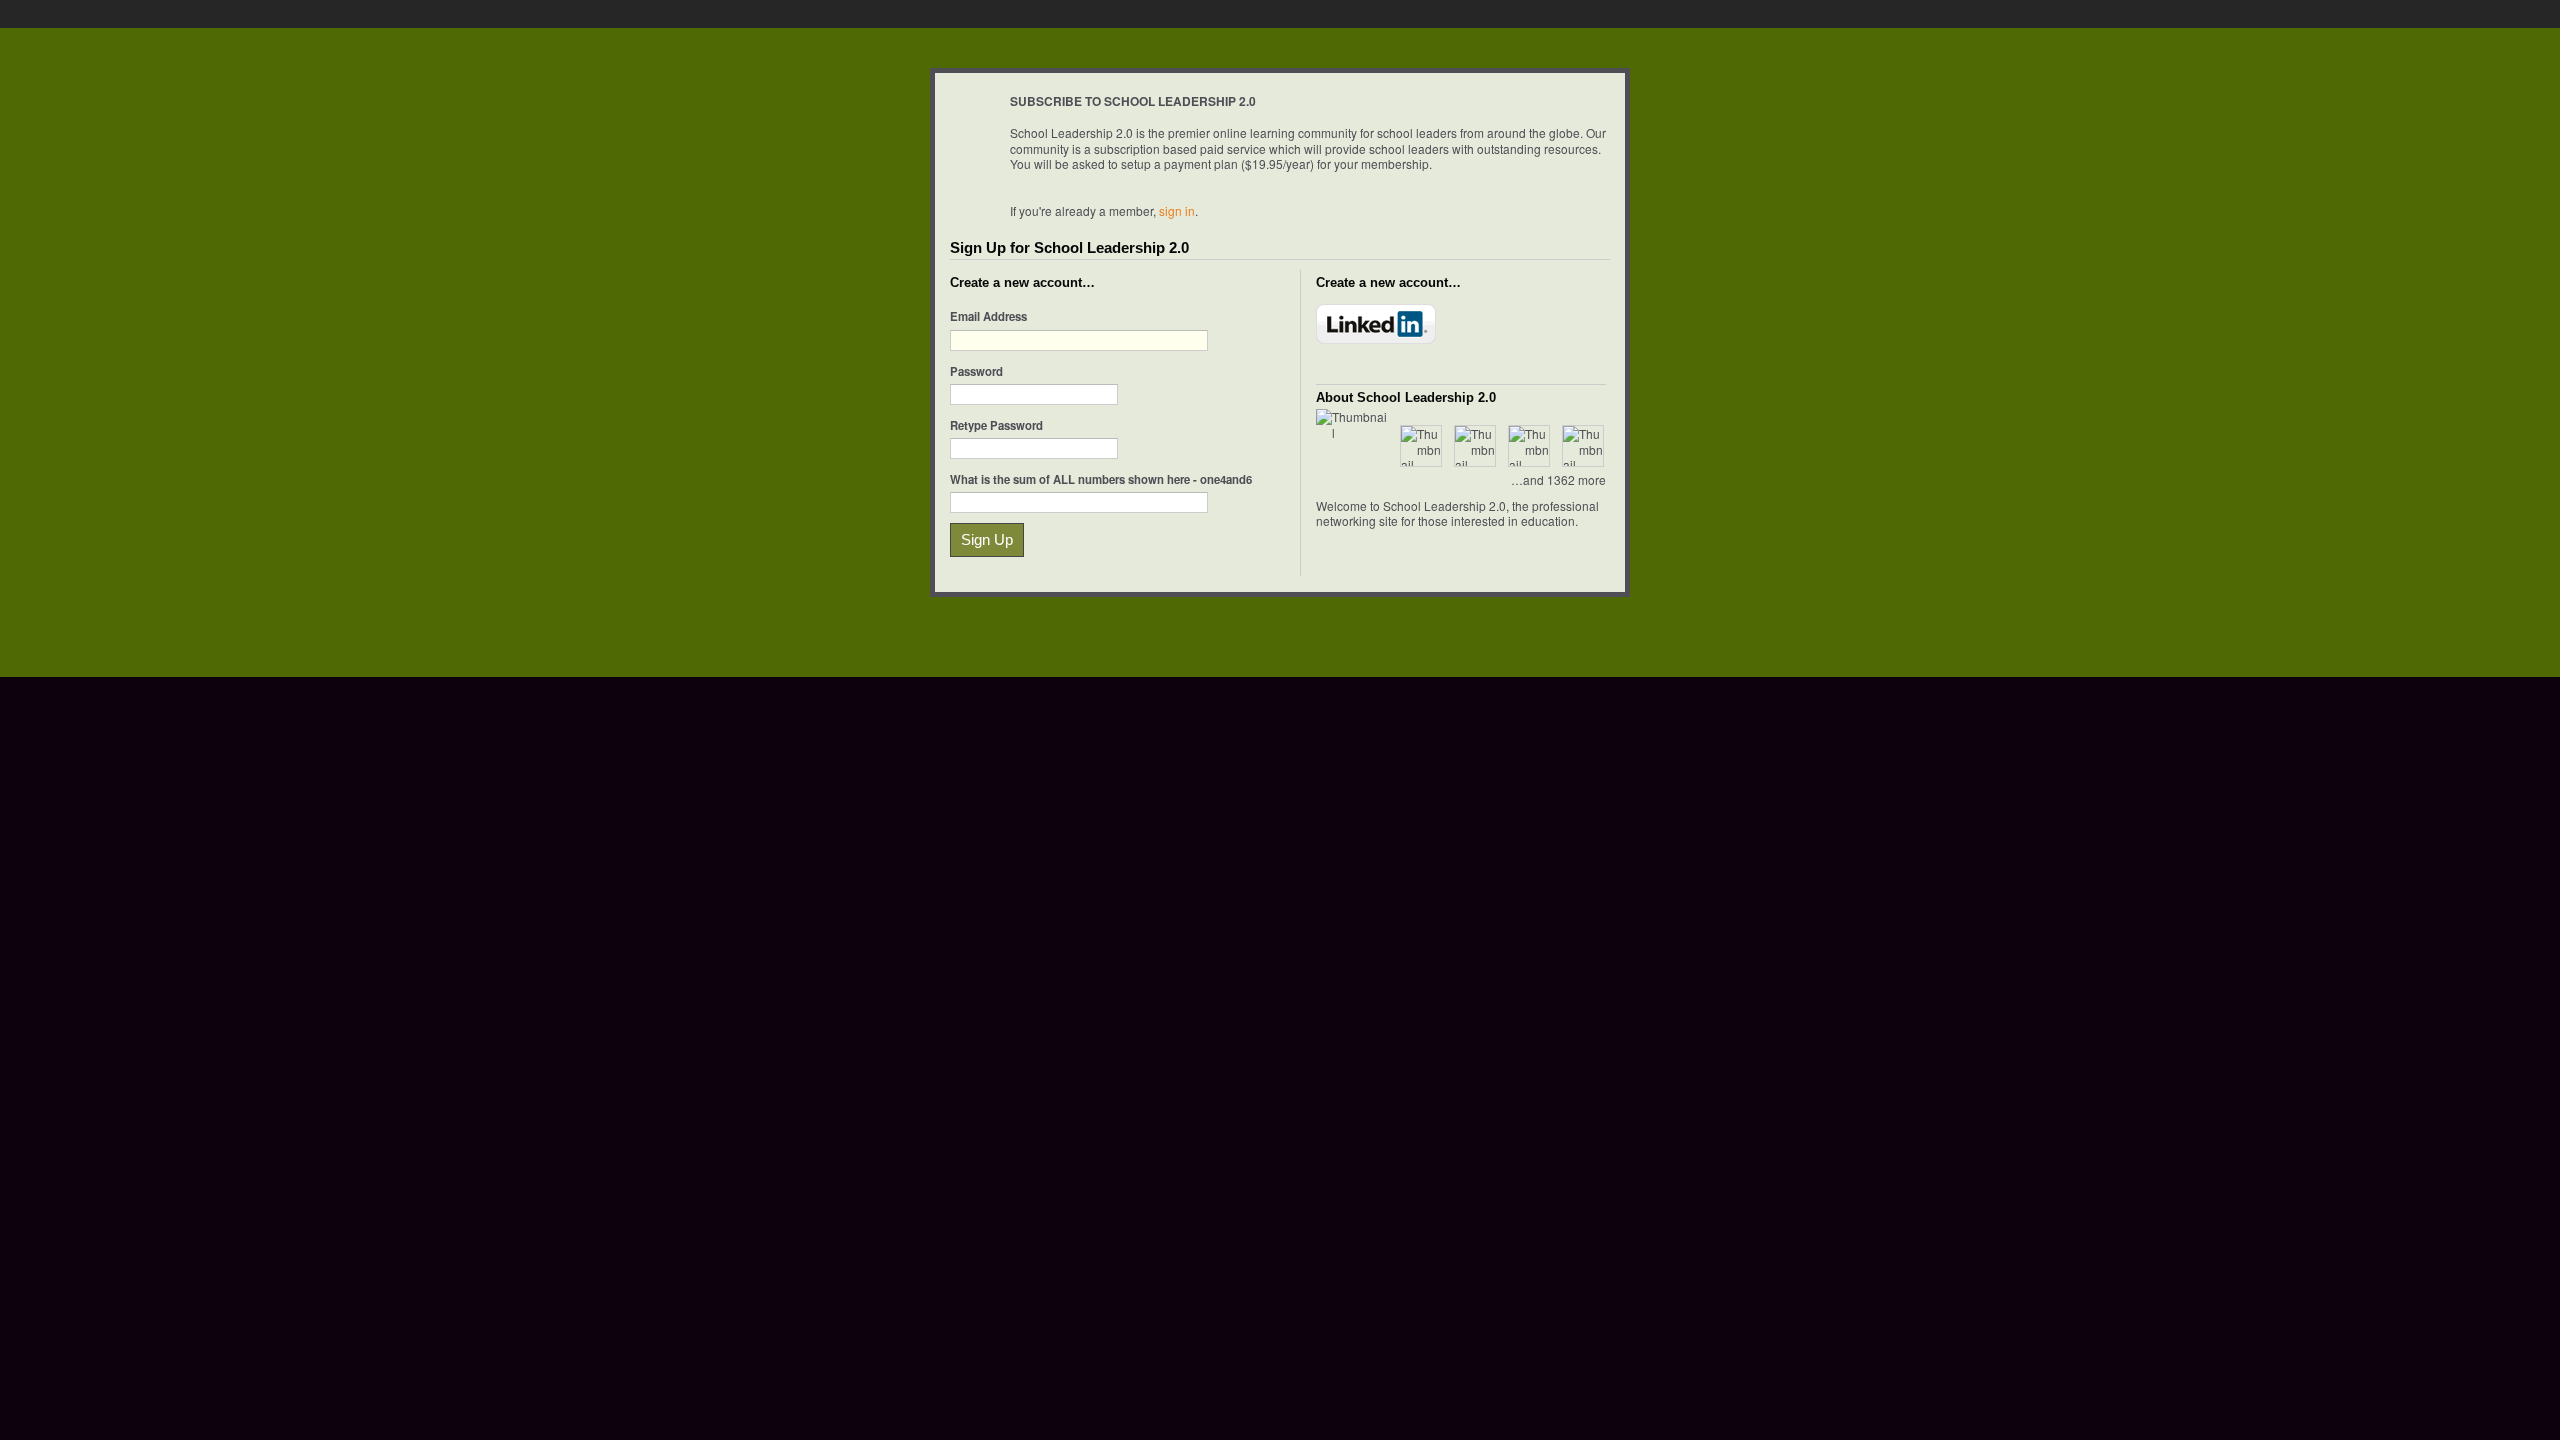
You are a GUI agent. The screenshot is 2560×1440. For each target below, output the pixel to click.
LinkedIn (1376, 324)
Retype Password (996, 425)
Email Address (988, 316)
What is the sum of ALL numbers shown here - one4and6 (1101, 479)
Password (976, 371)
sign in (1177, 210)
